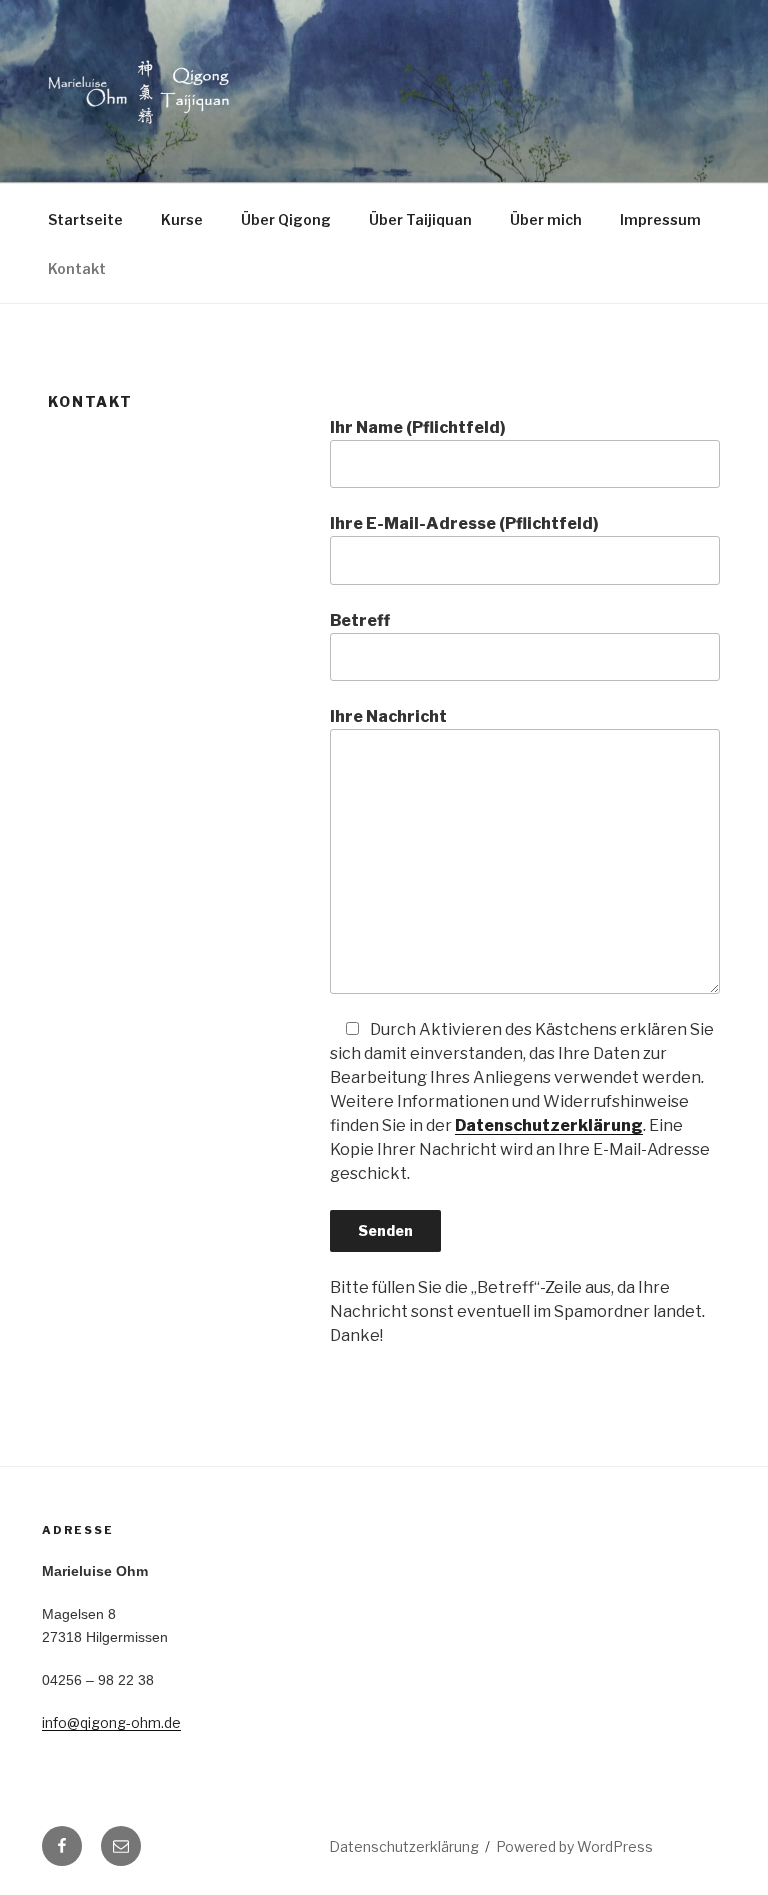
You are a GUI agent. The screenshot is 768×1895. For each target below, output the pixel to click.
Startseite (85, 219)
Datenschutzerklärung (549, 1125)
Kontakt (77, 268)
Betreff (360, 620)
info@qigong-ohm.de (111, 1722)
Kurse (182, 219)
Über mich (546, 219)
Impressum (660, 219)
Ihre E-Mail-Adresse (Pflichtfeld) (464, 523)
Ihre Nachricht (388, 716)
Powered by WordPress (574, 1846)
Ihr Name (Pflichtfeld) (418, 427)
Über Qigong (286, 219)
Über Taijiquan (420, 219)
